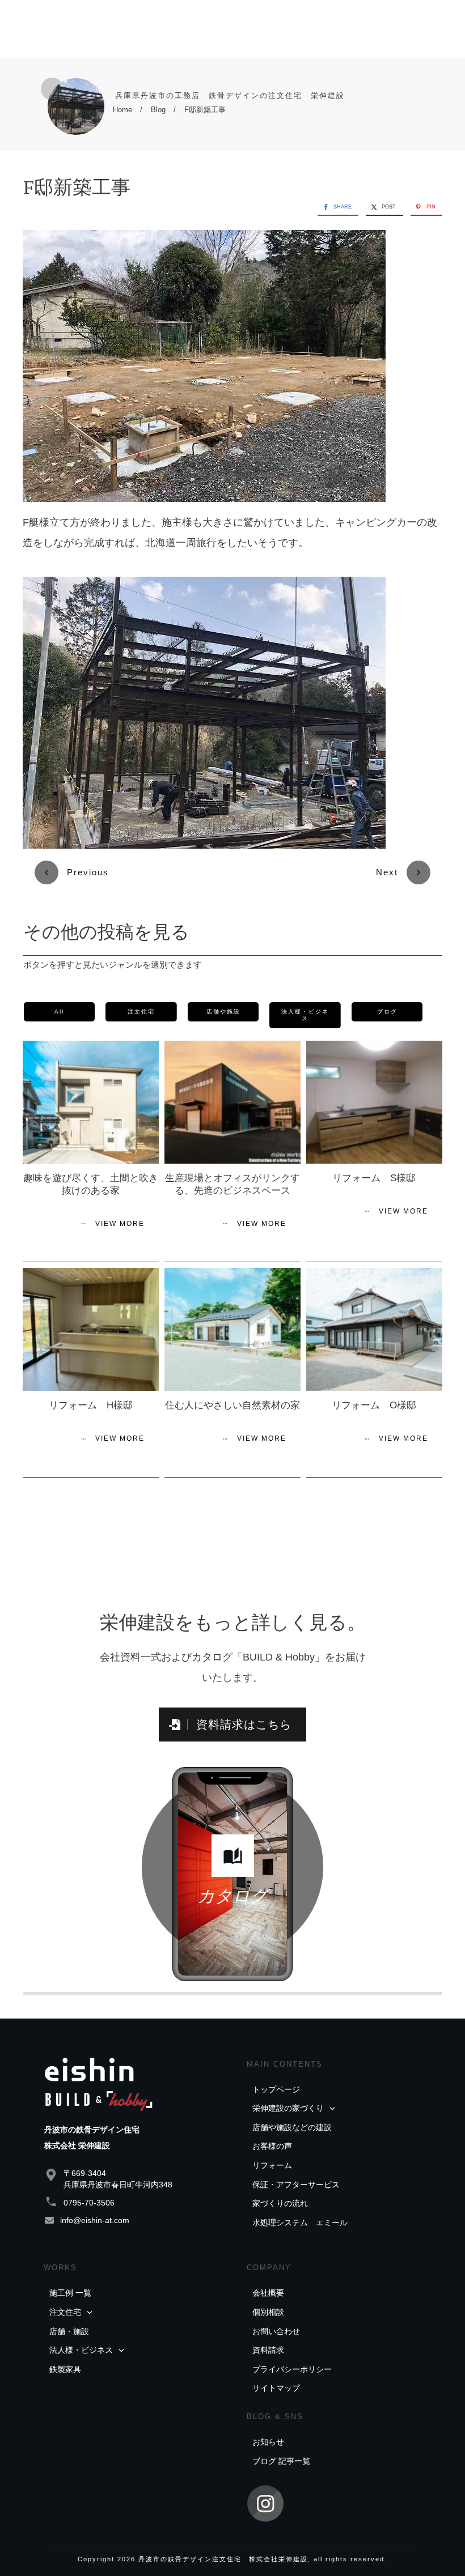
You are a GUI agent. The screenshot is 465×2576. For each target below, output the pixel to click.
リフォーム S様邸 (374, 1178)
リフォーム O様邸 (374, 1405)
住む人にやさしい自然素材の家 (232, 1405)
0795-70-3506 (89, 2203)
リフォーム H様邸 (91, 1405)
